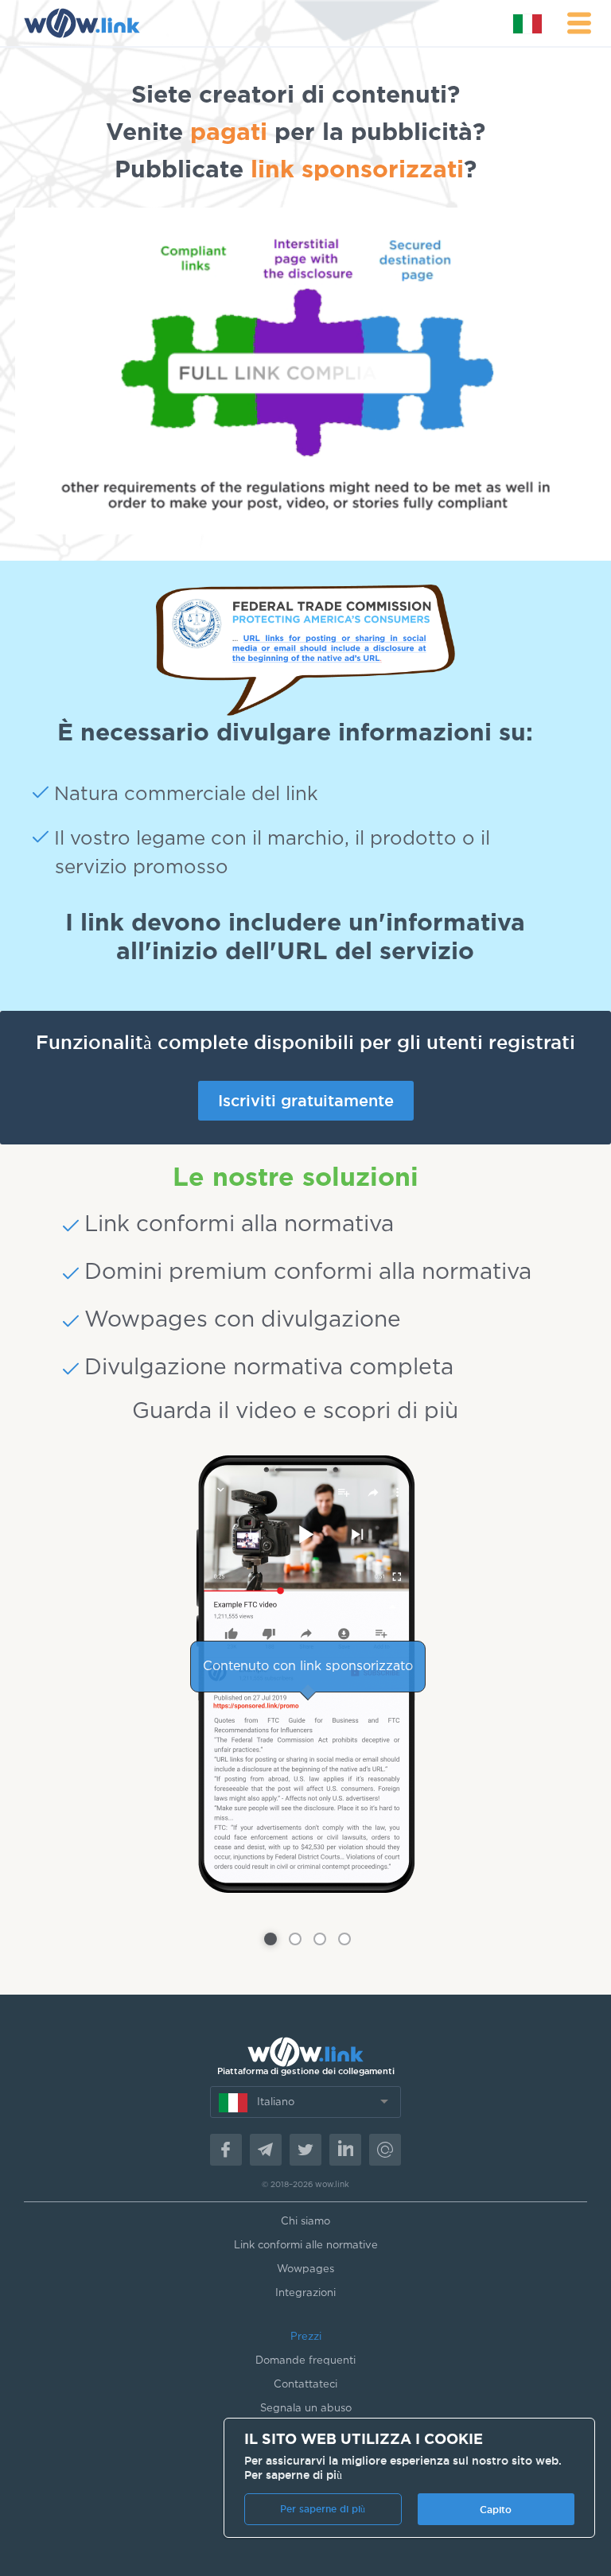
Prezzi (306, 2337)
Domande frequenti (305, 2361)
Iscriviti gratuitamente (306, 1101)
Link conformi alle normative (306, 2246)
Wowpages (305, 2269)
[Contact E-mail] (385, 2150)
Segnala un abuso (306, 2409)
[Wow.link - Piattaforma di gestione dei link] (82, 23)
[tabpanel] (305, 1674)
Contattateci (305, 2385)
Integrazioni (305, 2293)
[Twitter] (305, 2150)
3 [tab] (320, 1939)
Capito (496, 2510)
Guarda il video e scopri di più (295, 1412)
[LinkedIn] (345, 2150)
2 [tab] (295, 1939)
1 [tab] (270, 1939)
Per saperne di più (293, 2475)
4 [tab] (344, 1939)
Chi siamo (305, 2222)
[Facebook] (226, 2150)
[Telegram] (266, 2150)
